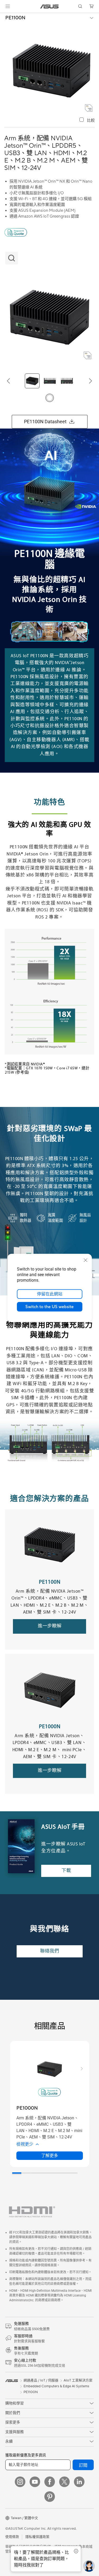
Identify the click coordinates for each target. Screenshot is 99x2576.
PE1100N (15, 18)
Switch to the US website (49, 1307)
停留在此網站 (50, 1294)
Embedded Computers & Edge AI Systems (56, 2386)
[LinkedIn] (79, 2482)
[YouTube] (35, 2482)
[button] (8, 6)
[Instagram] (20, 2482)
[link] (49, 6)
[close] (86, 1260)
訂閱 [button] (83, 2465)
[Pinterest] (50, 2497)
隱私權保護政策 (37, 2537)
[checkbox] (87, 120)
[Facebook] (50, 2482)
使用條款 (12, 2537)
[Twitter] (64, 2482)
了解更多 (50, 2156)
